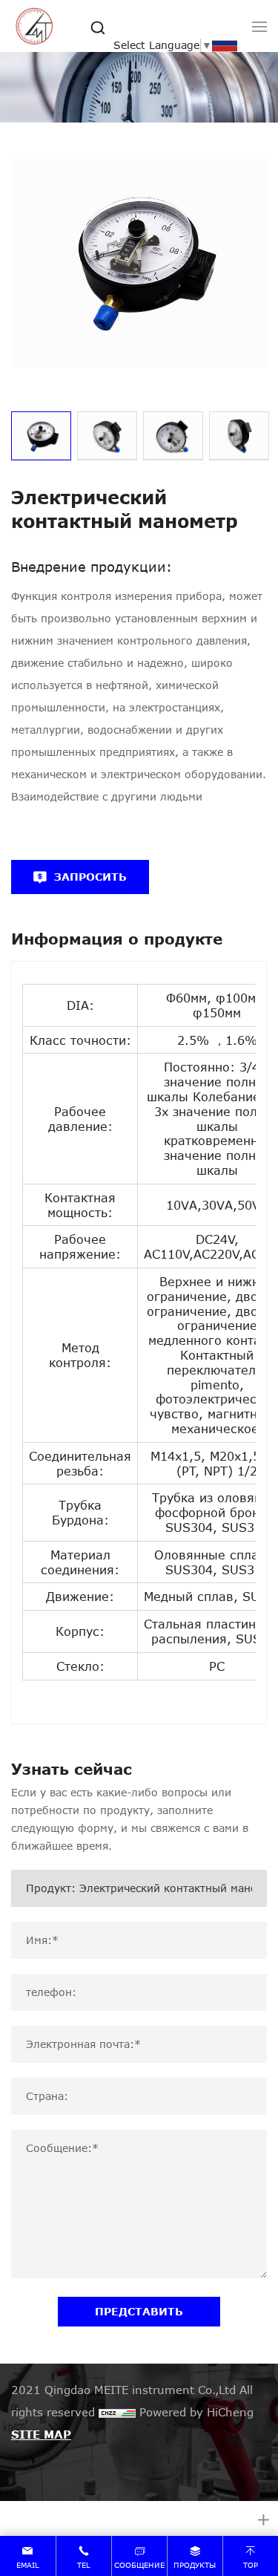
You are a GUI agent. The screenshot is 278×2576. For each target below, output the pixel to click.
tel (84, 2565)
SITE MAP (41, 2434)
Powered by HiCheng (196, 2412)
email (28, 2565)
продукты (195, 2565)
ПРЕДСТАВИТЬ (139, 2311)
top (251, 2565)
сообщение (139, 2565)
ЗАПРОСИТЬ (90, 877)
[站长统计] (117, 2412)
